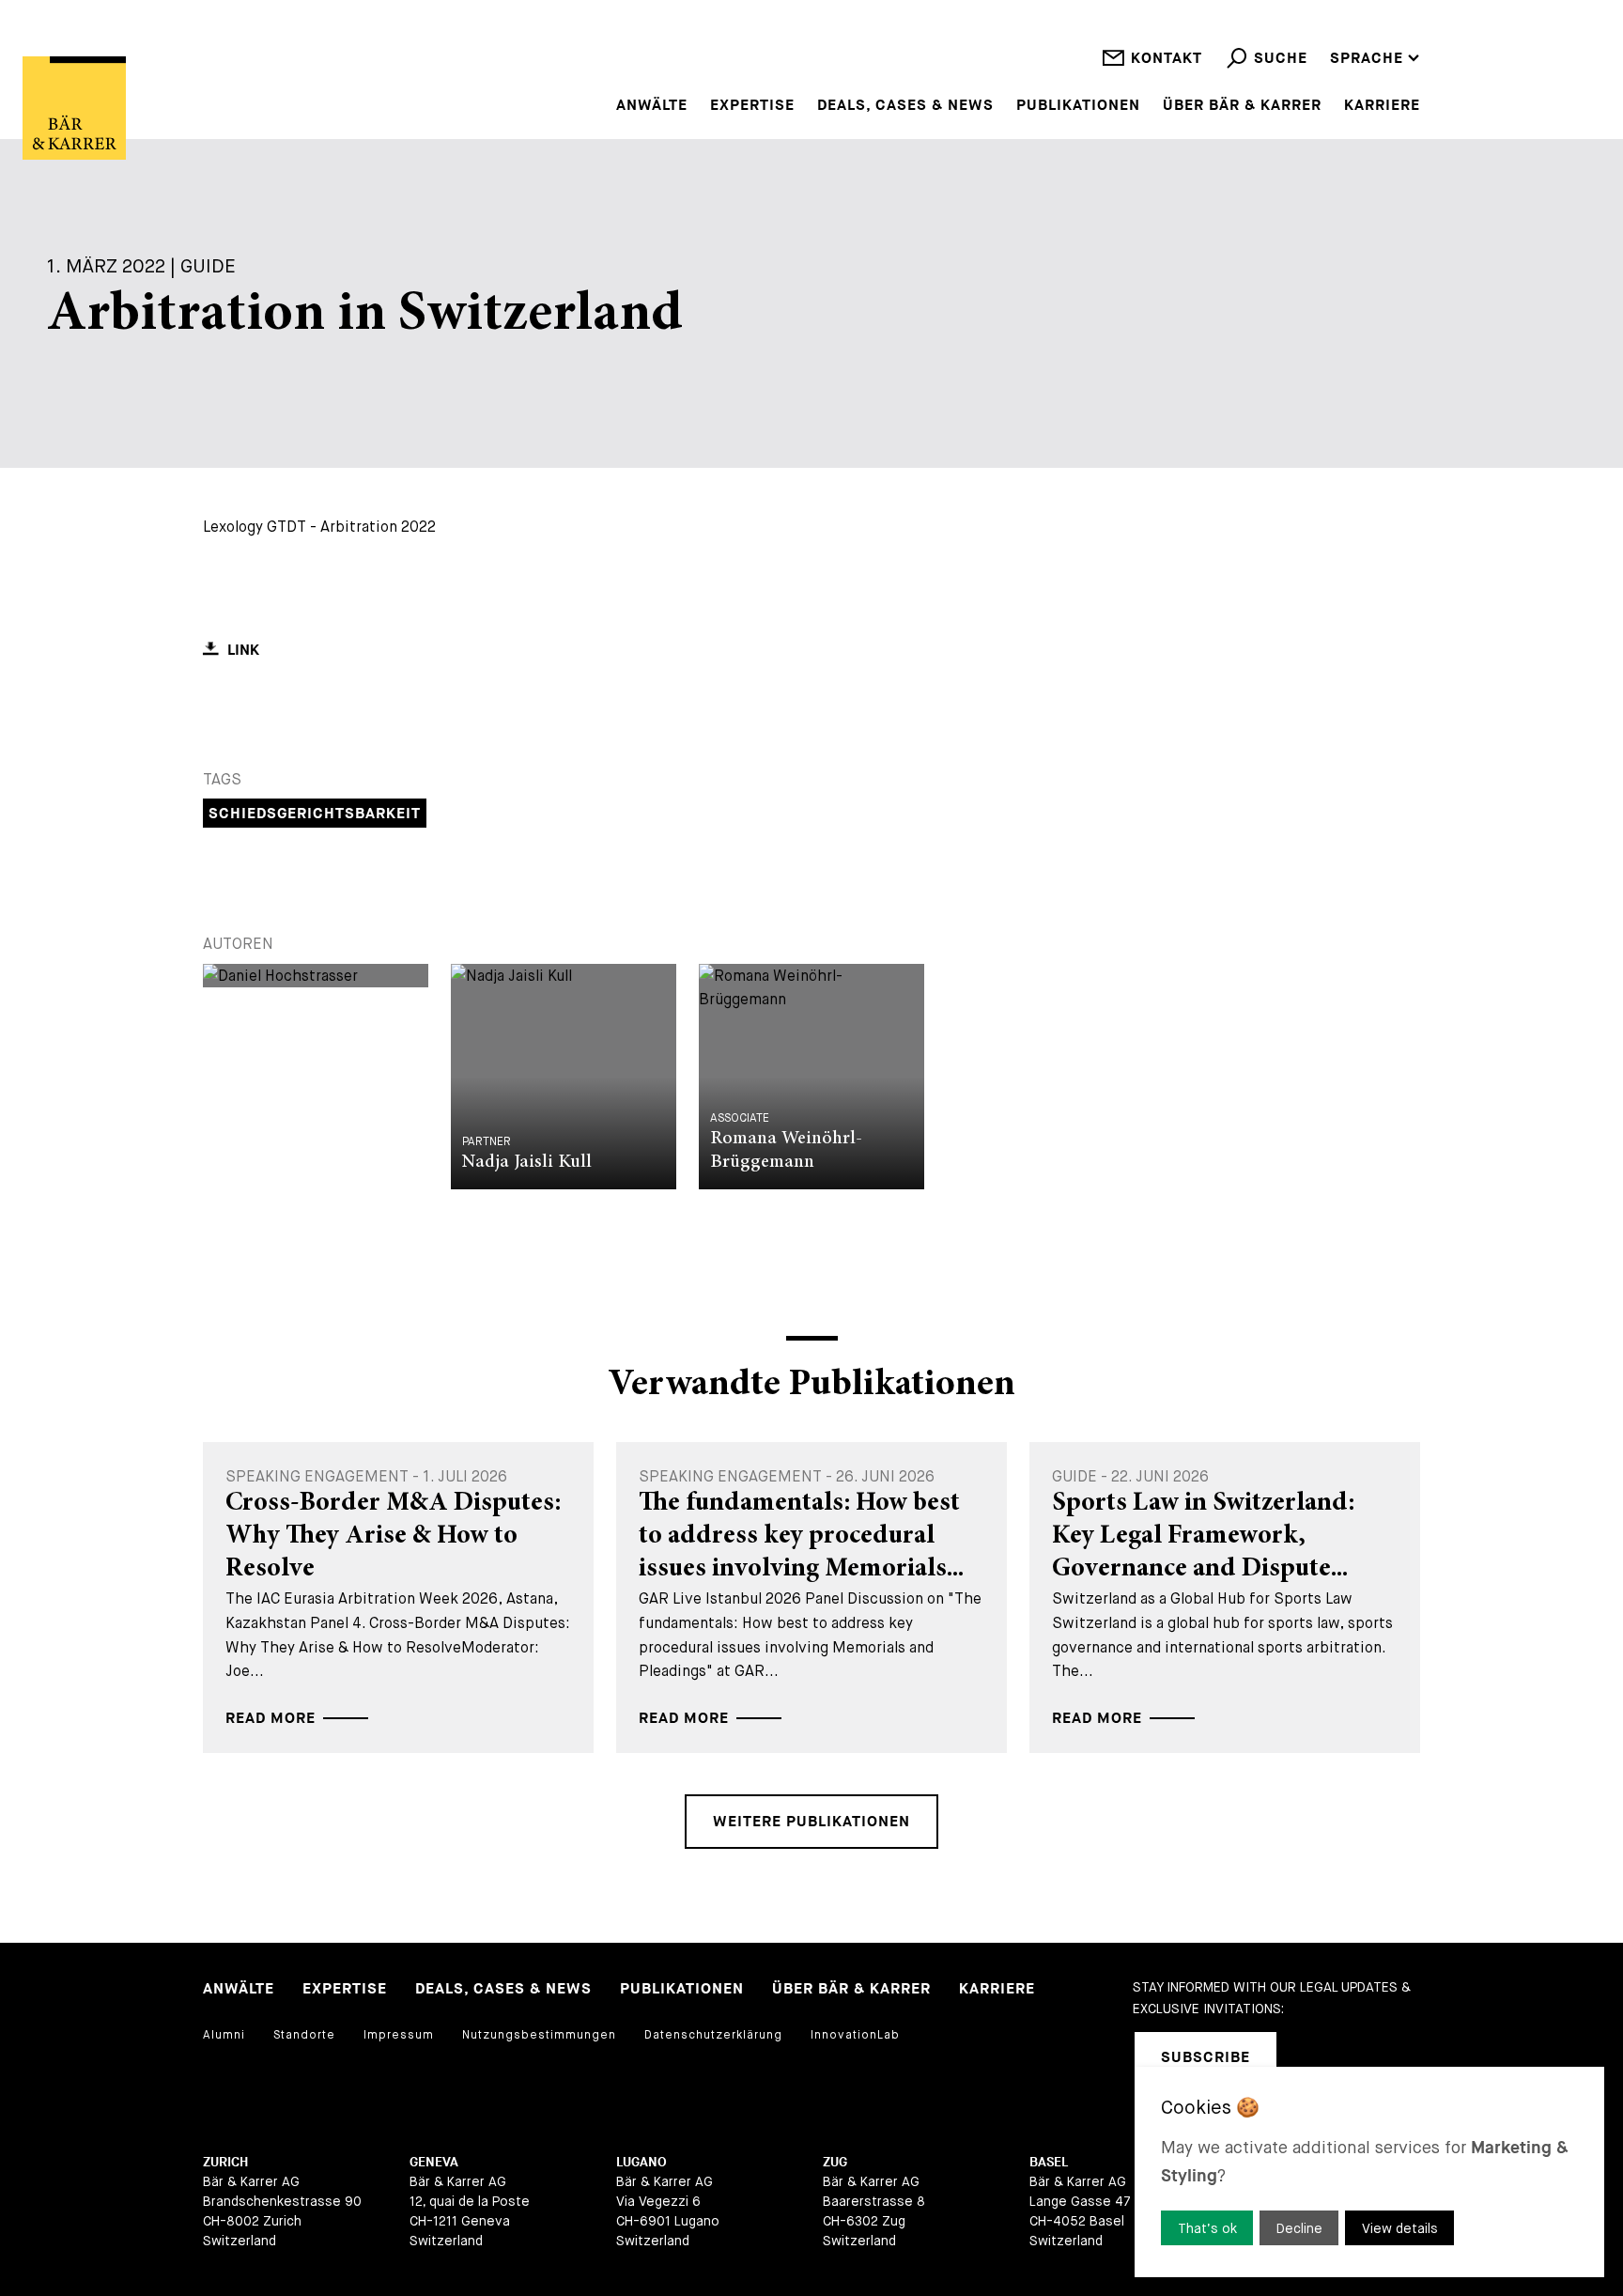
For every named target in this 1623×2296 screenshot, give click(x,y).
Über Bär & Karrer (1242, 106)
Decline (1299, 2228)
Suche (1281, 59)
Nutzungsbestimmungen (539, 2035)
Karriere (1382, 106)
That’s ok (1207, 2228)
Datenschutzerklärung (713, 2035)
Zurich (225, 2162)
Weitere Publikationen (811, 1822)
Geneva (434, 2162)
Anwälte (652, 106)
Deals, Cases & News (905, 106)
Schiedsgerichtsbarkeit (315, 814)
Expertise (752, 106)
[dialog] (1369, 2172)
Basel (1049, 2162)
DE (1340, 33)
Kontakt (1167, 59)
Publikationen (1078, 106)
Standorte (304, 2035)
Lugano (641, 2162)
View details (1400, 2228)
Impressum (399, 2035)
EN (1340, 9)
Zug (835, 2162)
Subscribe (1206, 2058)
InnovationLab (855, 2035)
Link (243, 651)
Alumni (224, 2035)
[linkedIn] (1315, 2057)
